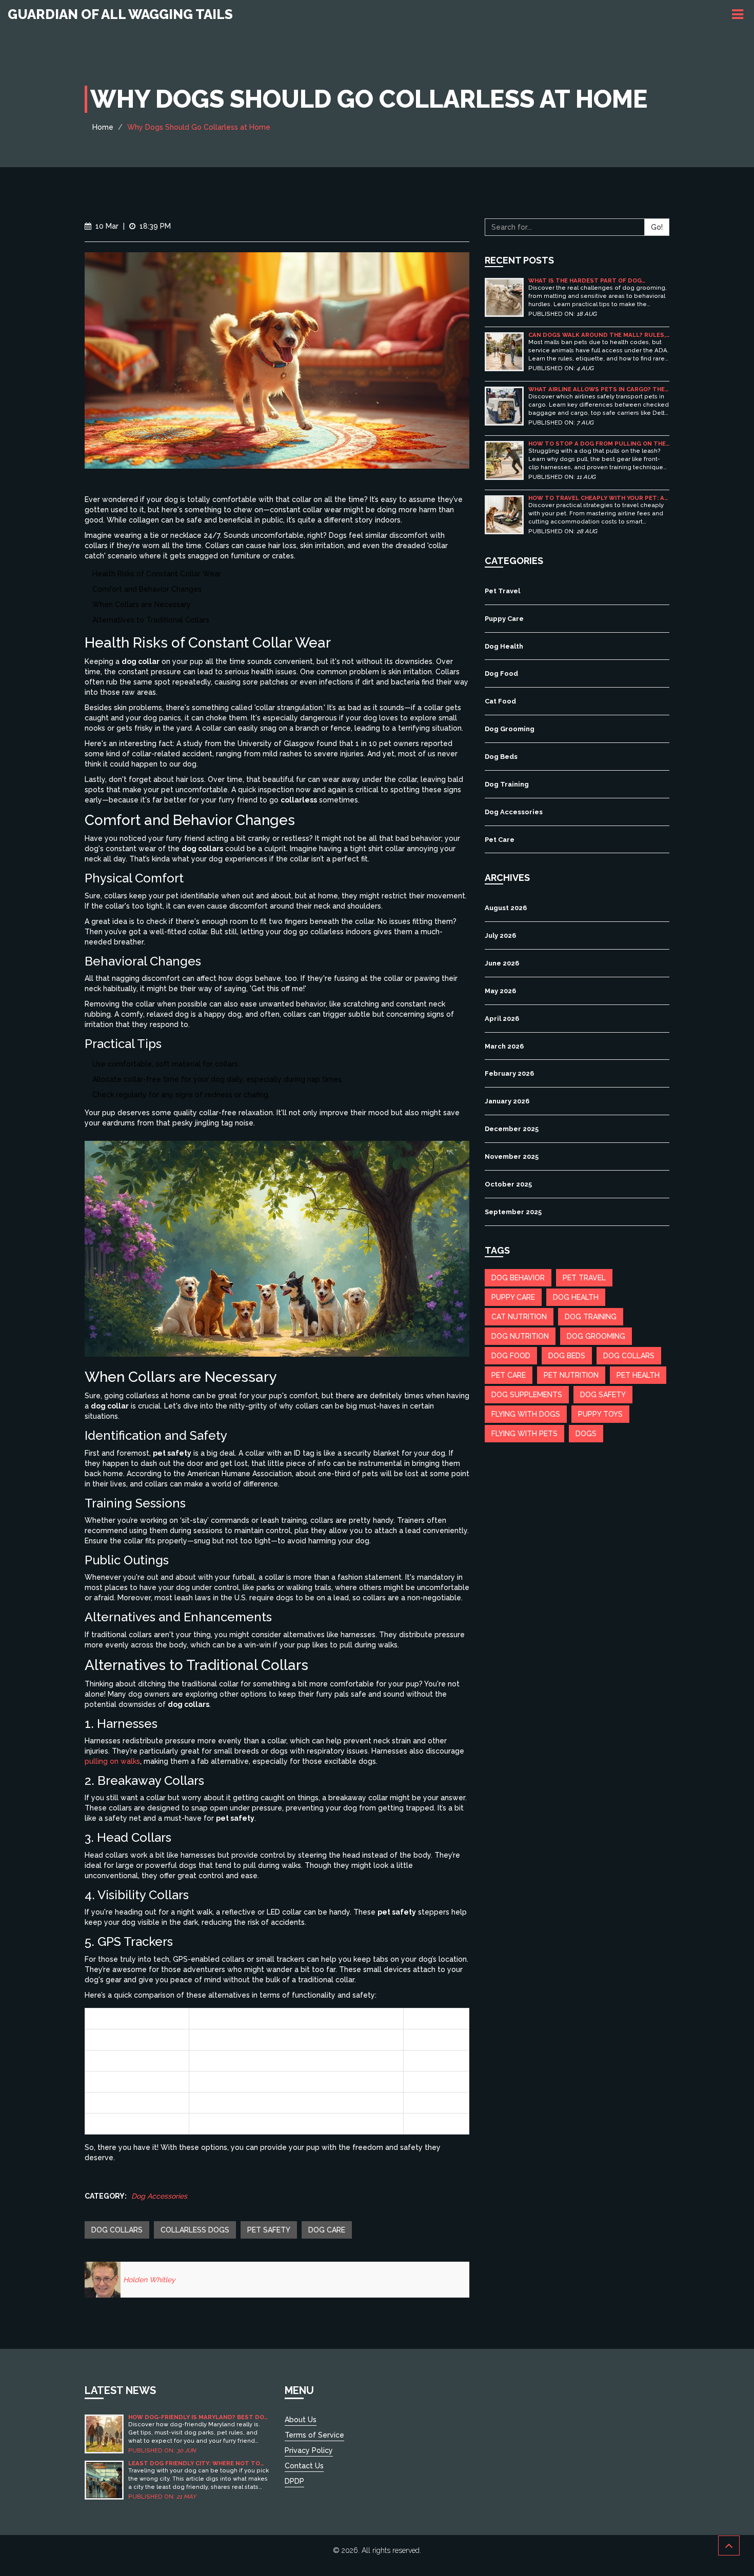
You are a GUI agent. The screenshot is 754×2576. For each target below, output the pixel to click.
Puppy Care (504, 619)
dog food (511, 1356)
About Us (301, 2420)
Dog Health (504, 646)
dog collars (117, 2230)
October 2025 (508, 1184)
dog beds (567, 1356)
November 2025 (512, 1156)
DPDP (294, 2481)
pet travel (584, 1278)
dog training (591, 1317)
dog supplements (527, 1395)
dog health (576, 1297)
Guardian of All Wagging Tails (120, 14)
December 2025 (512, 1129)
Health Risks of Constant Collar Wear (157, 574)
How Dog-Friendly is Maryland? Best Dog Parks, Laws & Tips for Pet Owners (199, 2417)
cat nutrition (519, 1317)
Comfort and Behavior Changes (147, 589)
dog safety (603, 1395)
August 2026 (506, 908)
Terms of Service (314, 2435)
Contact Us (304, 2466)
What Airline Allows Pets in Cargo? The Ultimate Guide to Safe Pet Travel (597, 389)
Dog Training (507, 784)
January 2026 (507, 1101)
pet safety (269, 2230)
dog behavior (518, 1278)
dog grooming (596, 1336)
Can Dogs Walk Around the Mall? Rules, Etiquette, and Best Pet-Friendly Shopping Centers (597, 335)
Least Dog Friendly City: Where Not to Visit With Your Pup (194, 2463)
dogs (586, 1434)
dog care (327, 2230)
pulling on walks (112, 1761)
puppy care (513, 1297)
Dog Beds (501, 757)
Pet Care (500, 840)
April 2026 (502, 1019)
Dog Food (501, 673)
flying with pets (524, 1434)
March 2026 (504, 1046)
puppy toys (600, 1414)
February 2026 (509, 1073)
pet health (638, 1375)
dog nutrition (520, 1336)
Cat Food (500, 701)
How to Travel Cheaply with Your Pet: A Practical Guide (596, 498)
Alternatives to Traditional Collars (151, 620)
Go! (657, 227)
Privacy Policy (309, 2450)
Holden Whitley (149, 2280)
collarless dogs (195, 2230)
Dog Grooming (510, 729)
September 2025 (513, 1212)
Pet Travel (502, 591)
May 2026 (500, 991)
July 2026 (500, 935)
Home (103, 127)
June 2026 (502, 963)
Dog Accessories (159, 2196)
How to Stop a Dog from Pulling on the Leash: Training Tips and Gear (597, 444)
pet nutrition (571, 1375)
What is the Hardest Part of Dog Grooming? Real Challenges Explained (593, 281)
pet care (509, 1375)
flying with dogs (526, 1414)
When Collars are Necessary (142, 605)
